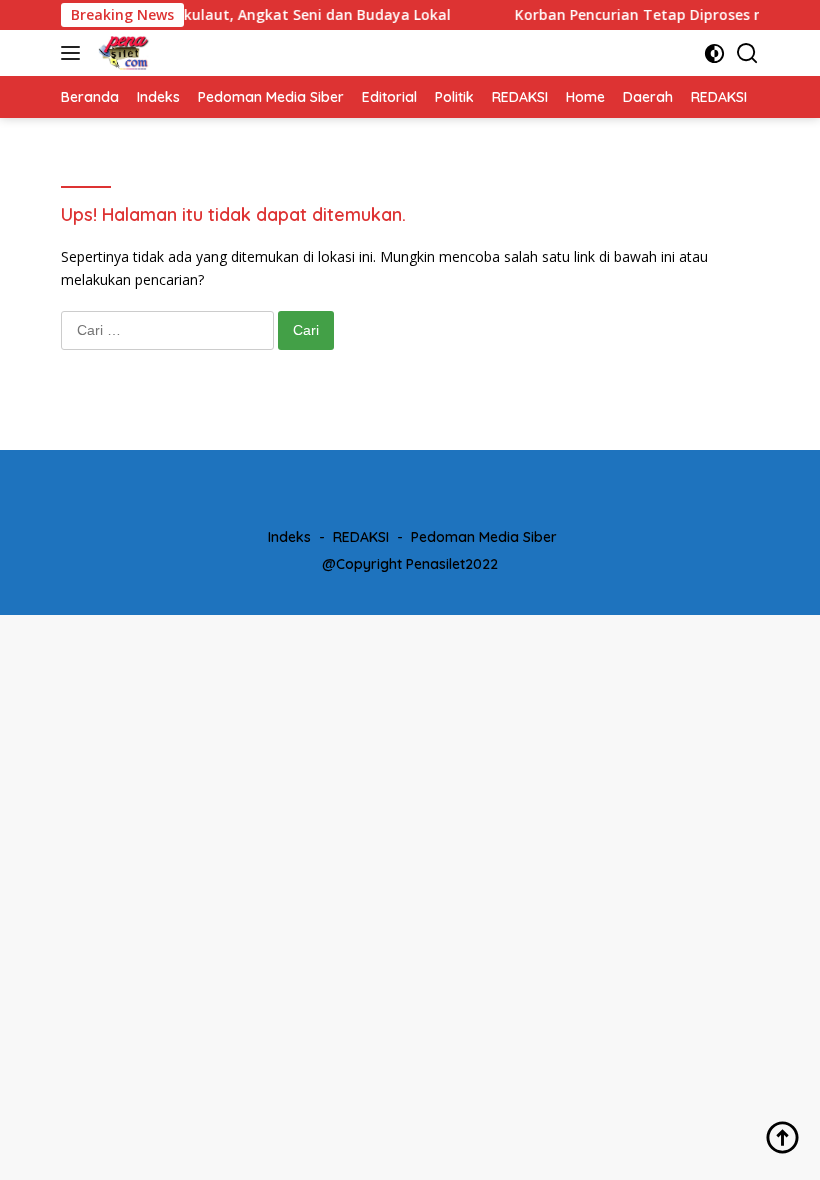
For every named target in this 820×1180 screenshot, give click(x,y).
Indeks (289, 537)
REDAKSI (361, 537)
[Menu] (74, 53)
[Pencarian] (747, 53)
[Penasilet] (121, 53)
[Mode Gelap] (714, 53)
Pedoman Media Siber (484, 537)
